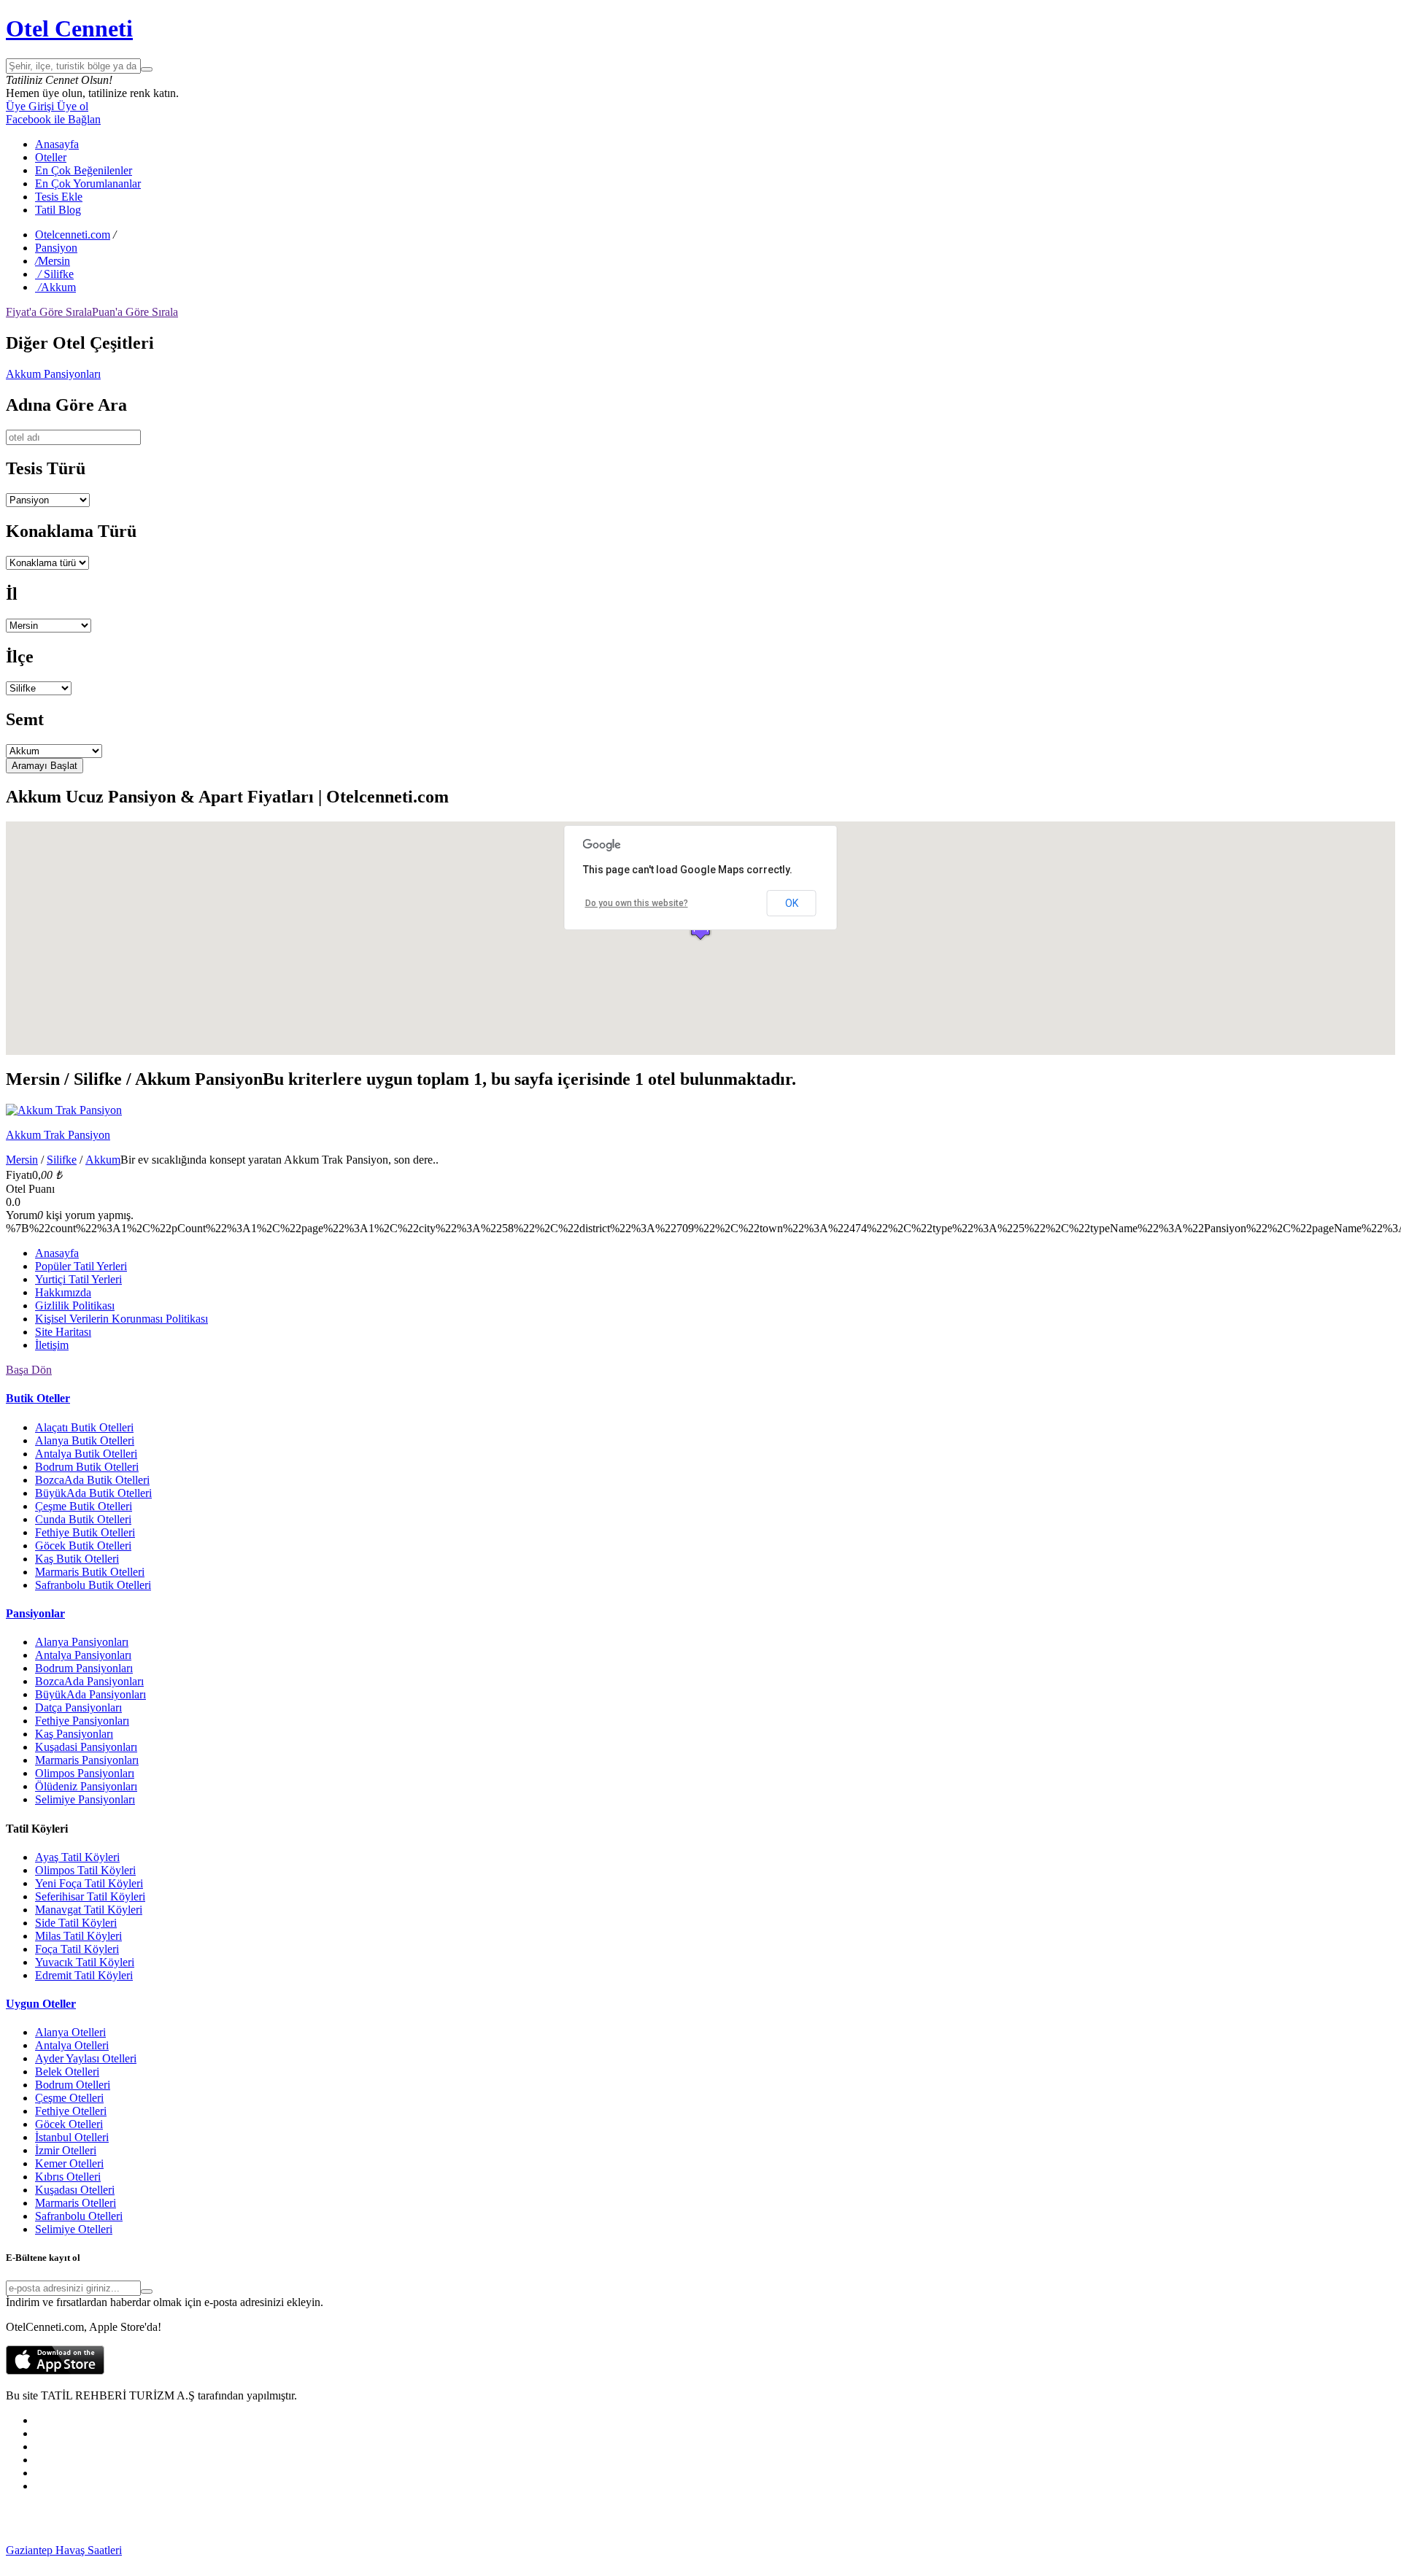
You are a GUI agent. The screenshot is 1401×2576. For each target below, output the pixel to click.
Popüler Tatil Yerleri (81, 1266)
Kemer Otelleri (69, 2163)
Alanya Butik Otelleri (85, 1440)
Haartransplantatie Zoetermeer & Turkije (1087, 2550)
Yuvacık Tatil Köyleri (85, 1962)
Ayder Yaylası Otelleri (86, 2058)
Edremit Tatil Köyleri (84, 1975)
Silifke (62, 1160)
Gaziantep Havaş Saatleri (64, 2550)
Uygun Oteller (41, 2004)
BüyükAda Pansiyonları (90, 1694)
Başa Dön (29, 1370)
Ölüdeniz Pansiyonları (86, 1786)
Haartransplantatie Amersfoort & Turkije (901, 2550)
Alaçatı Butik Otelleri (84, 1427)
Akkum (103, 1160)
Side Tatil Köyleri (76, 1923)
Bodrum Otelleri (73, 2085)
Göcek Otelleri (69, 2124)
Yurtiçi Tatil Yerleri (78, 1279)
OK (792, 903)
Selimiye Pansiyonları (85, 1799)
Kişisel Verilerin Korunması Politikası (121, 1319)
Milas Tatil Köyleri (78, 1936)
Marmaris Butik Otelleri (90, 1572)
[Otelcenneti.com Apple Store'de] (55, 2371)
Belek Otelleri (67, 2072)
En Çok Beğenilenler (84, 170)
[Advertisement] (115, 2523)
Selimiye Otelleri (74, 2229)
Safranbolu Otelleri (79, 2216)
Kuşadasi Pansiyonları (86, 1747)
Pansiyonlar (35, 1613)
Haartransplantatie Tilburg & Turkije (205, 2550)
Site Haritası (63, 1332)
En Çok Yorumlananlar (88, 183)
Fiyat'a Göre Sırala (49, 312)
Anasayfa (57, 144)
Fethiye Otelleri (71, 2111)
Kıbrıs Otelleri (68, 2177)
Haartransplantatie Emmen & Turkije (305, 2563)
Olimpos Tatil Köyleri (85, 1870)
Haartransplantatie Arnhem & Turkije (723, 2550)
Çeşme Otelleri (69, 2098)
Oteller (51, 157)
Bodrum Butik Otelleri (87, 1467)
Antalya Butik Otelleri (86, 1454)
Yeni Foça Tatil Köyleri (89, 1883)
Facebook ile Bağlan (53, 119)
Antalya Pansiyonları (83, 1655)
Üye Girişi (30, 106)
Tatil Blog (58, 210)
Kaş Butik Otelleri (77, 1559)
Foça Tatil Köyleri (77, 1949)
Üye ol (71, 106)
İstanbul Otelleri (72, 2137)
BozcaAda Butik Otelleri (92, 1480)
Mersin (22, 1160)
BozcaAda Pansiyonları (89, 1681)
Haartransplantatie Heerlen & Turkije (374, 2550)
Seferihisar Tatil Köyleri (90, 1896)
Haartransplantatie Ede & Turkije (466, 2563)
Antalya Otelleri (72, 2045)
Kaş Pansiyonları (74, 1734)
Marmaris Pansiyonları (87, 1760)
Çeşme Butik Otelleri (84, 1506)
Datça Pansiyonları (78, 1707)
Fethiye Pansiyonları (82, 1721)
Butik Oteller (38, 1398)
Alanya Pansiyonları (82, 1642)
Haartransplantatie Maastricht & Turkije (130, 2563)
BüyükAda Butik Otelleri (93, 1493)
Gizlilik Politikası (75, 1306)
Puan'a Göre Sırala (135, 312)
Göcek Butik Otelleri (83, 1546)
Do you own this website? (637, 903)
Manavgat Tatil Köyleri (89, 1910)
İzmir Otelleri (66, 2150)
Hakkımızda (63, 1292)
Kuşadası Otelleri (75, 2190)
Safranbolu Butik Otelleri (93, 1585)
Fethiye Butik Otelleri (85, 1532)
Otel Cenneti (69, 28)
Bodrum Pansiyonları (84, 1668)
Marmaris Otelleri (76, 2203)
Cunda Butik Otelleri (83, 1519)
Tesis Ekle (59, 197)
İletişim (52, 1345)
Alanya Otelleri (70, 2032)
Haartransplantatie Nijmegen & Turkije (548, 2550)
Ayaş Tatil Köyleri (77, 1857)
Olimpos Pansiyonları (85, 1773)
